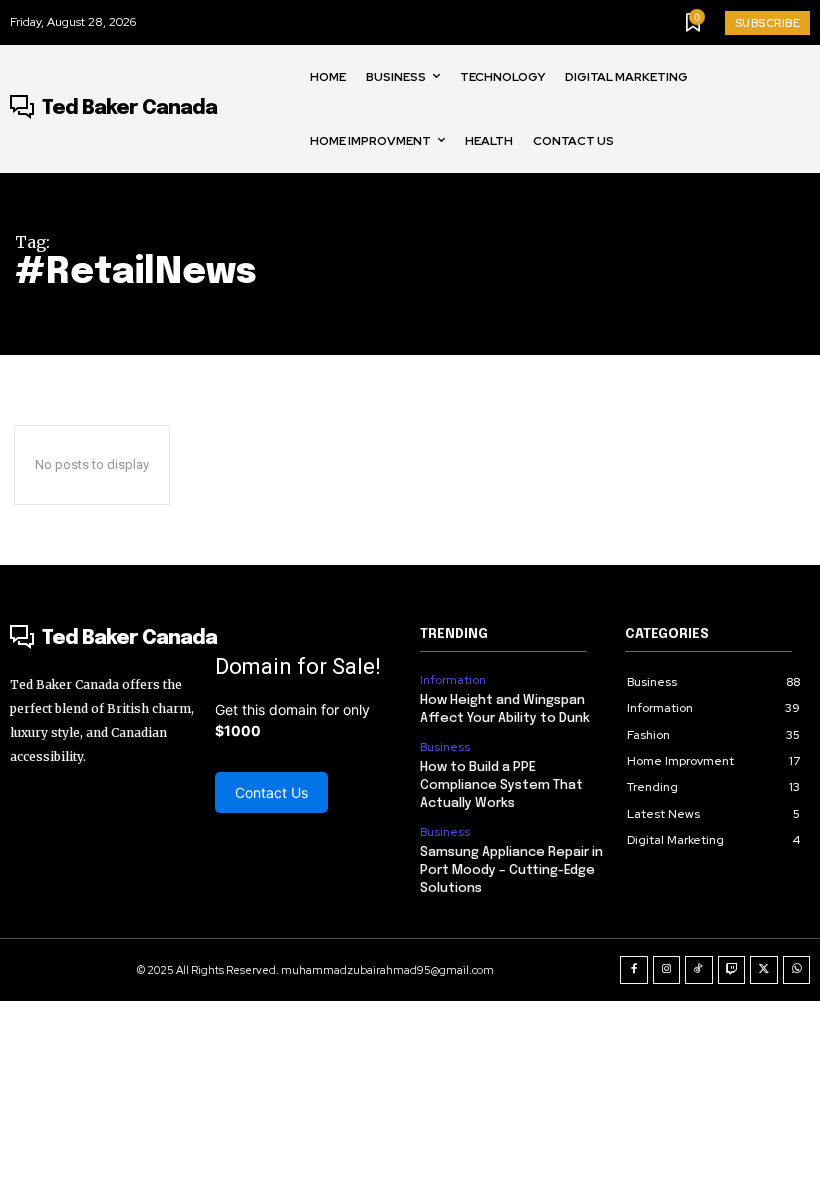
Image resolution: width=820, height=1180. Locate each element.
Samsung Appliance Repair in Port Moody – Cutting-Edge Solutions (511, 870)
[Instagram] (667, 970)
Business (445, 747)
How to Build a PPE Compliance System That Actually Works (501, 785)
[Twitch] (732, 970)
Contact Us (271, 792)
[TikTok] (699, 970)
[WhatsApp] (797, 970)
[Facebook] (634, 970)
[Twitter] (764, 970)
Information (453, 680)
